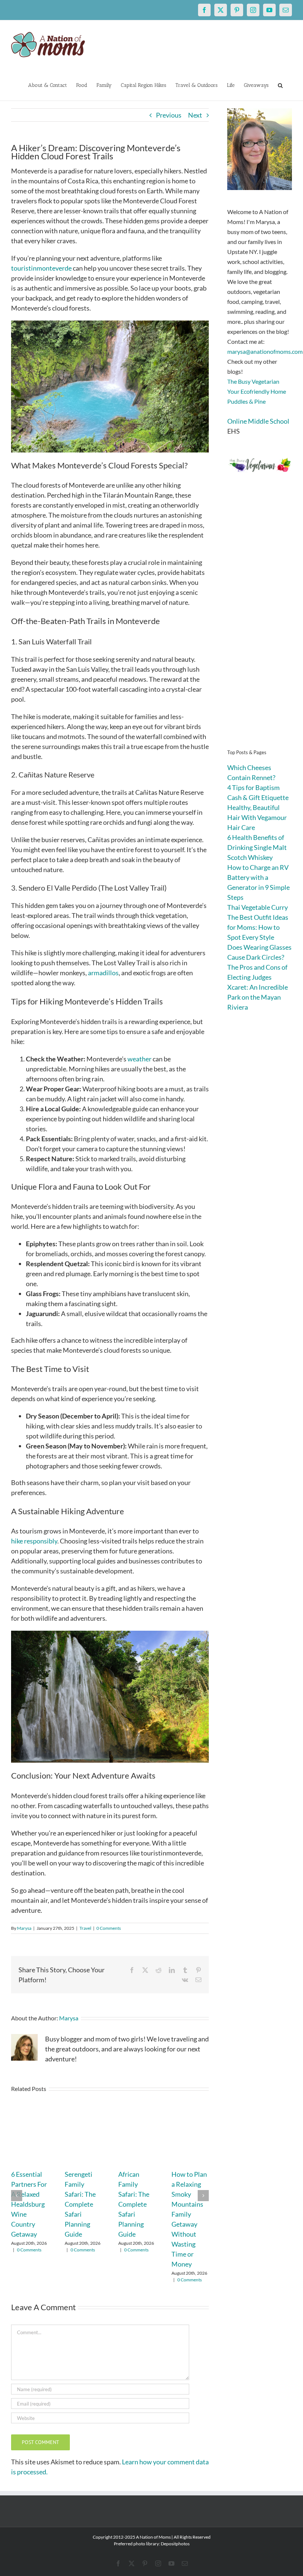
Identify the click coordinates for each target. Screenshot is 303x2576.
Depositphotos (175, 2544)
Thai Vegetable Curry (258, 907)
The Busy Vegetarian (253, 381)
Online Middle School (258, 421)
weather (139, 1059)
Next (195, 115)
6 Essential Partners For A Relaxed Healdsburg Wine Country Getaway (29, 2204)
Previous (169, 115)
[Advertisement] (260, 621)
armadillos (103, 973)
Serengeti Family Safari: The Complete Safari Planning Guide (80, 2204)
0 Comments (109, 1928)
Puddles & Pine (246, 401)
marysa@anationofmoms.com (265, 351)
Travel (85, 1928)
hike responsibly (34, 1541)
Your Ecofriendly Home (257, 391)
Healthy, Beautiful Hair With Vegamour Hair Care (257, 817)
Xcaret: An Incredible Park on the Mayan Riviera (258, 997)
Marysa (24, 1928)
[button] (280, 85)
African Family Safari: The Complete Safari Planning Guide (134, 2204)
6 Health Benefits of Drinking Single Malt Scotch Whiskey (257, 847)
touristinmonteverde (41, 268)
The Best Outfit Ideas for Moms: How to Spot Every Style (258, 927)
